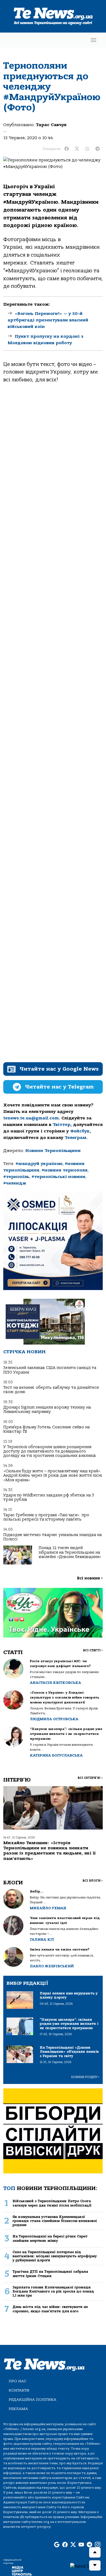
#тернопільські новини (58, 1177)
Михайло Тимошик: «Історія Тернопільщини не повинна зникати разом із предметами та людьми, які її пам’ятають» (49, 1851)
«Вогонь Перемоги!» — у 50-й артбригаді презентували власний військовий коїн (48, 320)
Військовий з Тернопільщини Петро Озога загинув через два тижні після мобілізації (52, 2203)
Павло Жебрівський (52, 1966)
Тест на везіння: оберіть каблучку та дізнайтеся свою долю (51, 1390)
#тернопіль (16, 1177)
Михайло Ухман (48, 1908)
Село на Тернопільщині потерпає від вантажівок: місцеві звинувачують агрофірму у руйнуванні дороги (55, 2256)
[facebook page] (65, 2545)
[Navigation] (93, 40)
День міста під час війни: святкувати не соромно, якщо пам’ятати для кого (50, 2309)
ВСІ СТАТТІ (93, 1650)
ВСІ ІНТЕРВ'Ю (90, 1778)
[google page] (57, 2545)
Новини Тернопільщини (53, 1151)
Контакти (19, 2390)
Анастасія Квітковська (55, 1683)
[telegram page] (89, 2545)
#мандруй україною (39, 1164)
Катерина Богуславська (56, 1755)
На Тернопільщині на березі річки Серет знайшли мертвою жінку (50, 2238)
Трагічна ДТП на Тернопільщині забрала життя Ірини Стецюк (50, 2274)
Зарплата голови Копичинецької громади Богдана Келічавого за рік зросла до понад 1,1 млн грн (53, 2291)
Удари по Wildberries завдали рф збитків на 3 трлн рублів (49, 1497)
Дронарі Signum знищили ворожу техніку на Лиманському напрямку (47, 1410)
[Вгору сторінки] (95, 2552)
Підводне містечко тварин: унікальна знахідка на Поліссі (52, 1537)
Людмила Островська (54, 1719)
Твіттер (62, 1125)
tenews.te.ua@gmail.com (31, 1118)
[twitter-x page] (73, 2545)
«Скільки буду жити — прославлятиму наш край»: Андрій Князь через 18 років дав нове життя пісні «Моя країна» (53, 1476)
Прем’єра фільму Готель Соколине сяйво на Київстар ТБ (46, 1429)
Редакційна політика (32, 2400)
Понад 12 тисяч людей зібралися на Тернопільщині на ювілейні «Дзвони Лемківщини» (70, 1552)
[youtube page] (81, 2545)
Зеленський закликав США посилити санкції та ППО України (50, 1370)
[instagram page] (98, 2545)
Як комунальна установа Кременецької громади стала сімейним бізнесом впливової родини (55, 2221)
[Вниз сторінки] (95, 2565)
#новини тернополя (65, 1170)
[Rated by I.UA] (86, 2566)
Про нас (18, 2381)
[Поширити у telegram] (98, 149)
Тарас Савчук (51, 125)
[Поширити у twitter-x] (77, 149)
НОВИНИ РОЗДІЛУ (85, 2077)
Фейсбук (80, 1131)
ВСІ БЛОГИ (93, 1881)
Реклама (18, 2409)
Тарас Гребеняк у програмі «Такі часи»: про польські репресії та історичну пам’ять (46, 1517)
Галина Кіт (42, 1940)
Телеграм (76, 1138)
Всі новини (90, 1578)
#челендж (15, 1183)
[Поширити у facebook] (67, 149)
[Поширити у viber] (87, 149)
